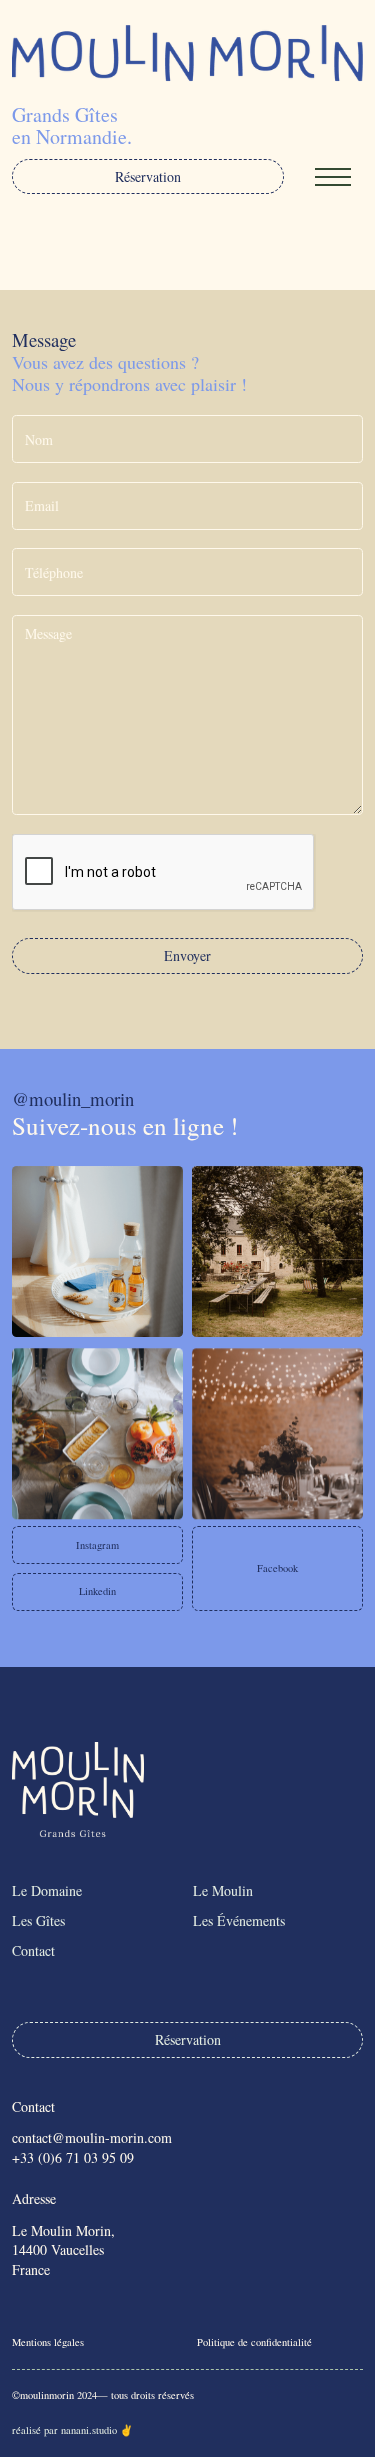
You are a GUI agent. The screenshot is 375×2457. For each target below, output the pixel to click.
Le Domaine (47, 1890)
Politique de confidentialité (254, 2342)
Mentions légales (48, 2342)
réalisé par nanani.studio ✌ (72, 2430)
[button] (333, 177)
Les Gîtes (38, 1920)
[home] (187, 53)
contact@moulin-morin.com (92, 2137)
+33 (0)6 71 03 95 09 (73, 2157)
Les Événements (239, 1920)
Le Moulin (223, 1890)
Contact (33, 1950)
